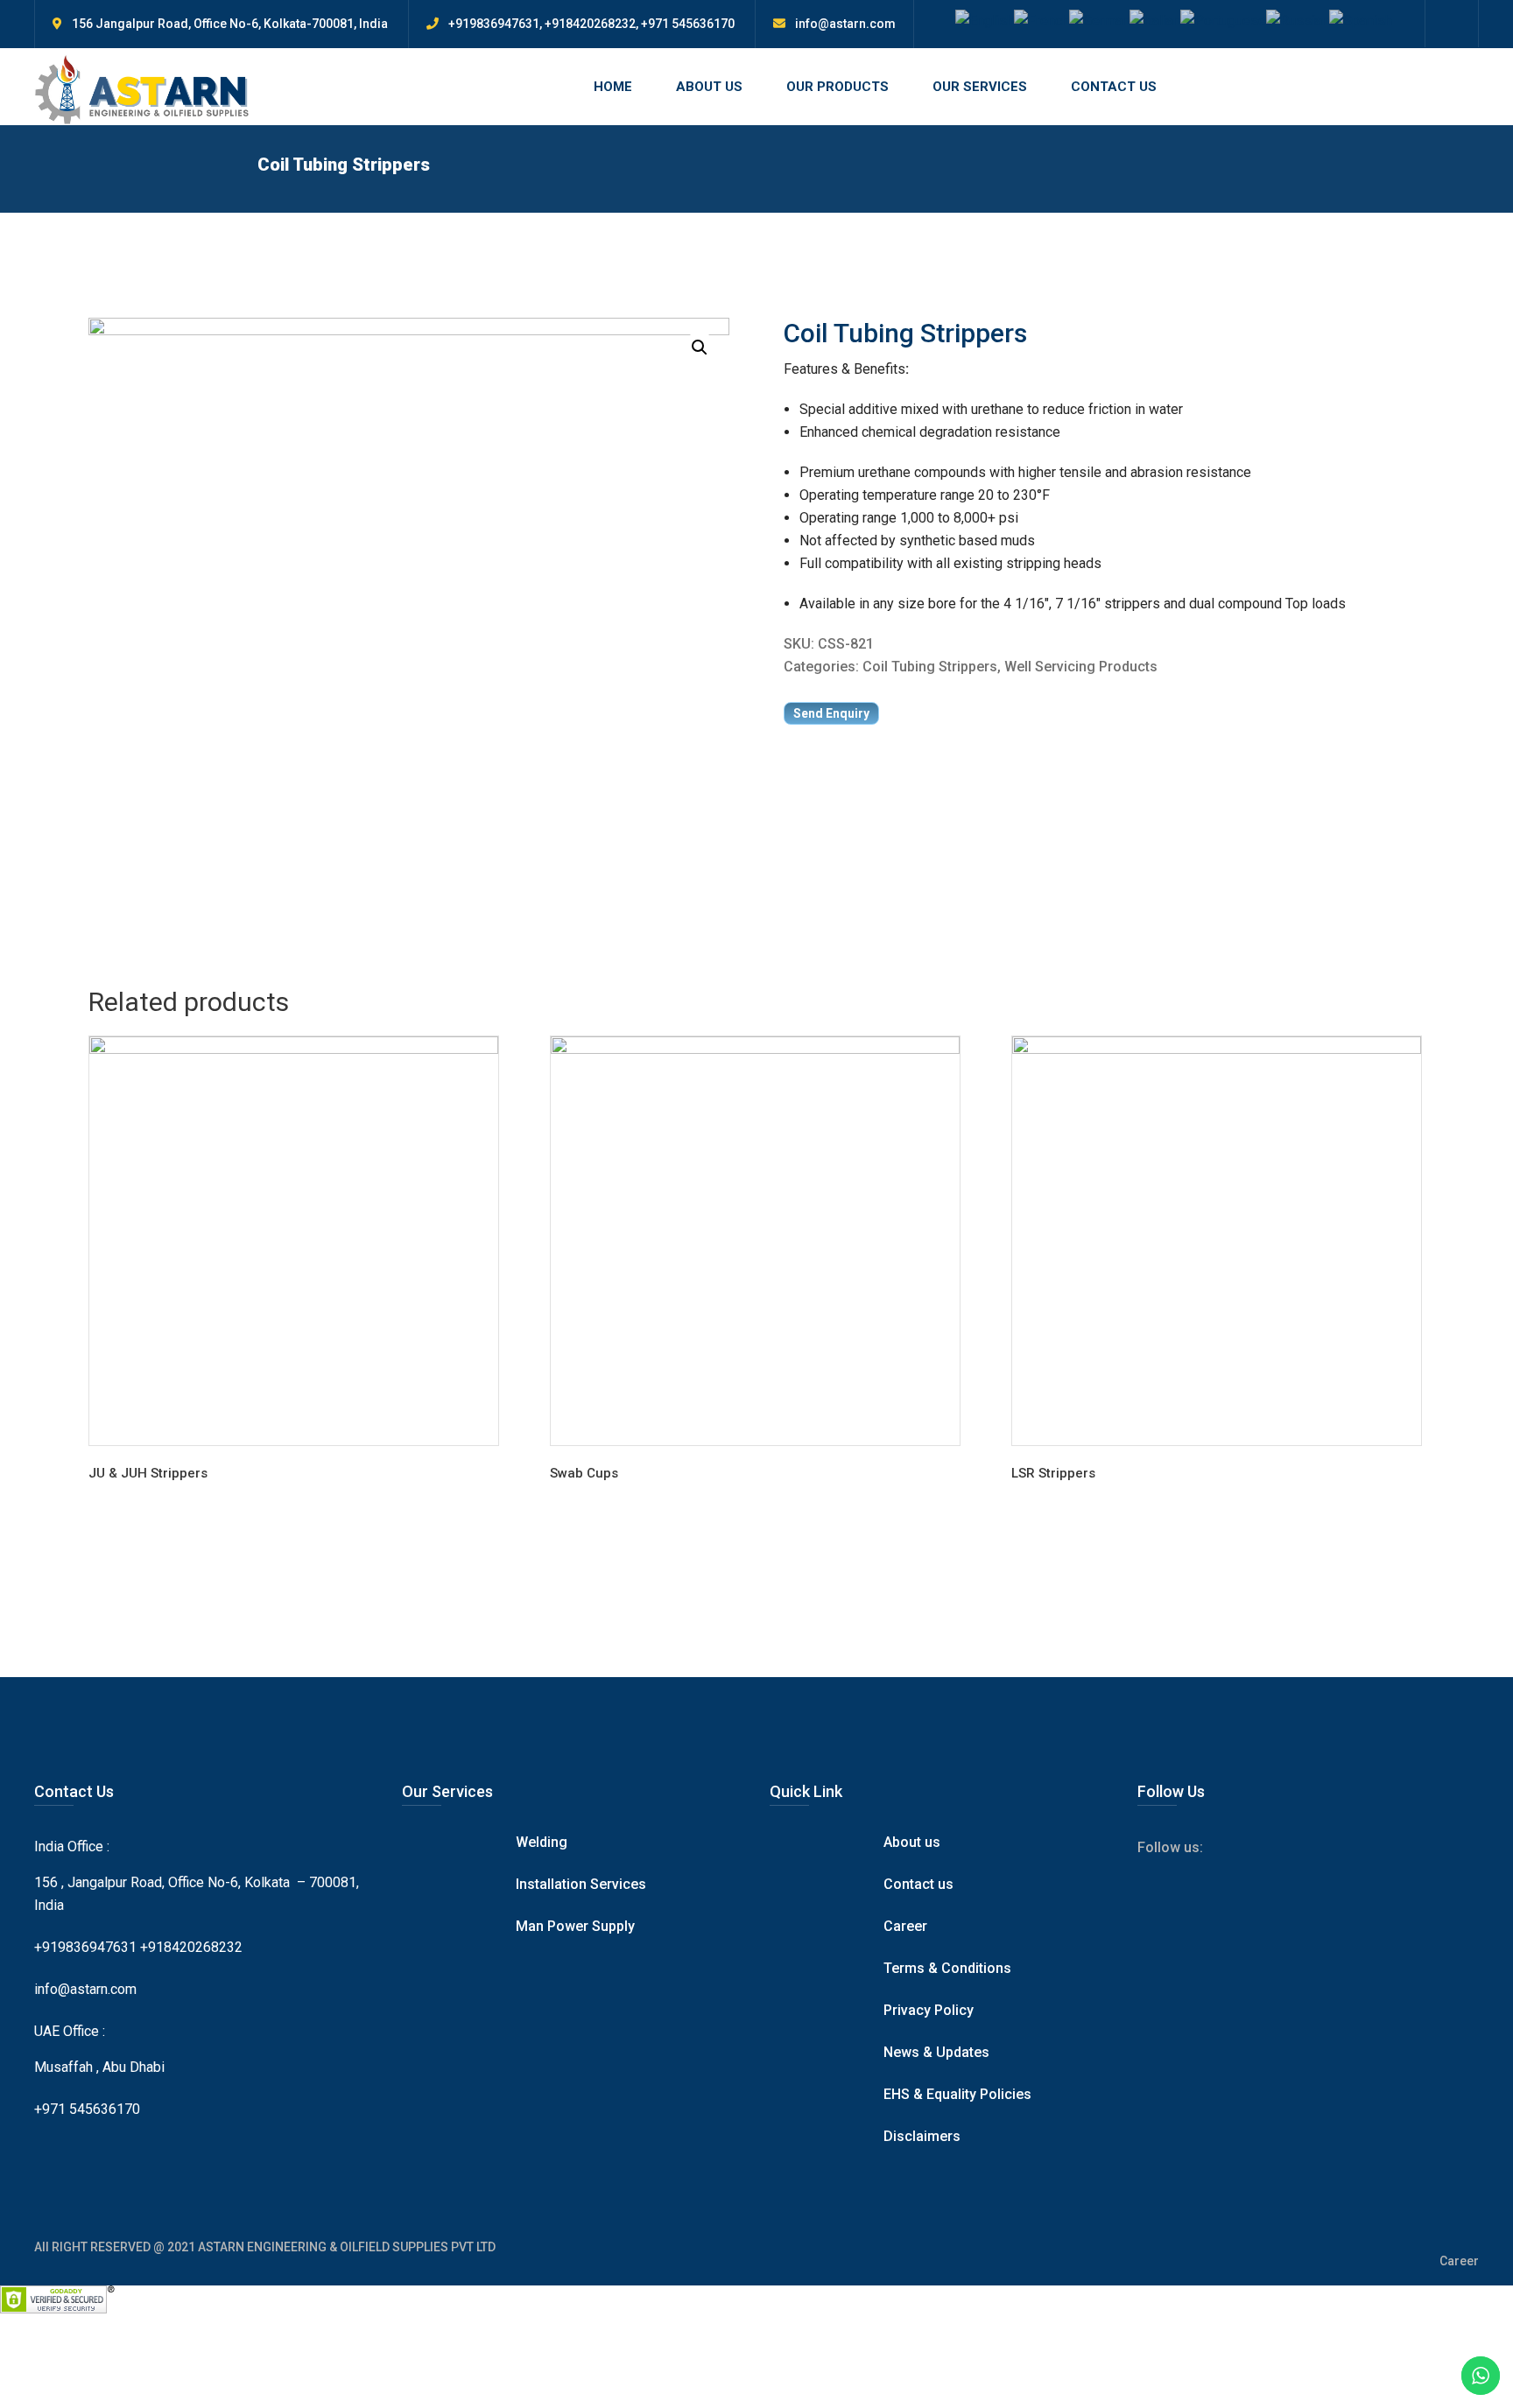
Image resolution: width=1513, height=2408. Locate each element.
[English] (985, 20)
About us (912, 1842)
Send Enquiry (831, 713)
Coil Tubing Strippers (930, 667)
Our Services (980, 87)
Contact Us (1114, 87)
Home (613, 87)
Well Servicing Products (1081, 667)
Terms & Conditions (947, 1968)
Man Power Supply (575, 1926)
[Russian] (1298, 20)
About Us (709, 87)
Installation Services (581, 1884)
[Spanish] (1361, 20)
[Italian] (1155, 20)
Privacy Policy (929, 2010)
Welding (542, 1842)
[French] (1042, 20)
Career (905, 1926)
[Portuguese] (1223, 20)
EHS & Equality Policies (957, 2094)
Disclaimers (922, 2136)
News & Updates (936, 2052)
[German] (1099, 20)
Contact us (918, 1884)
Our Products (837, 87)
